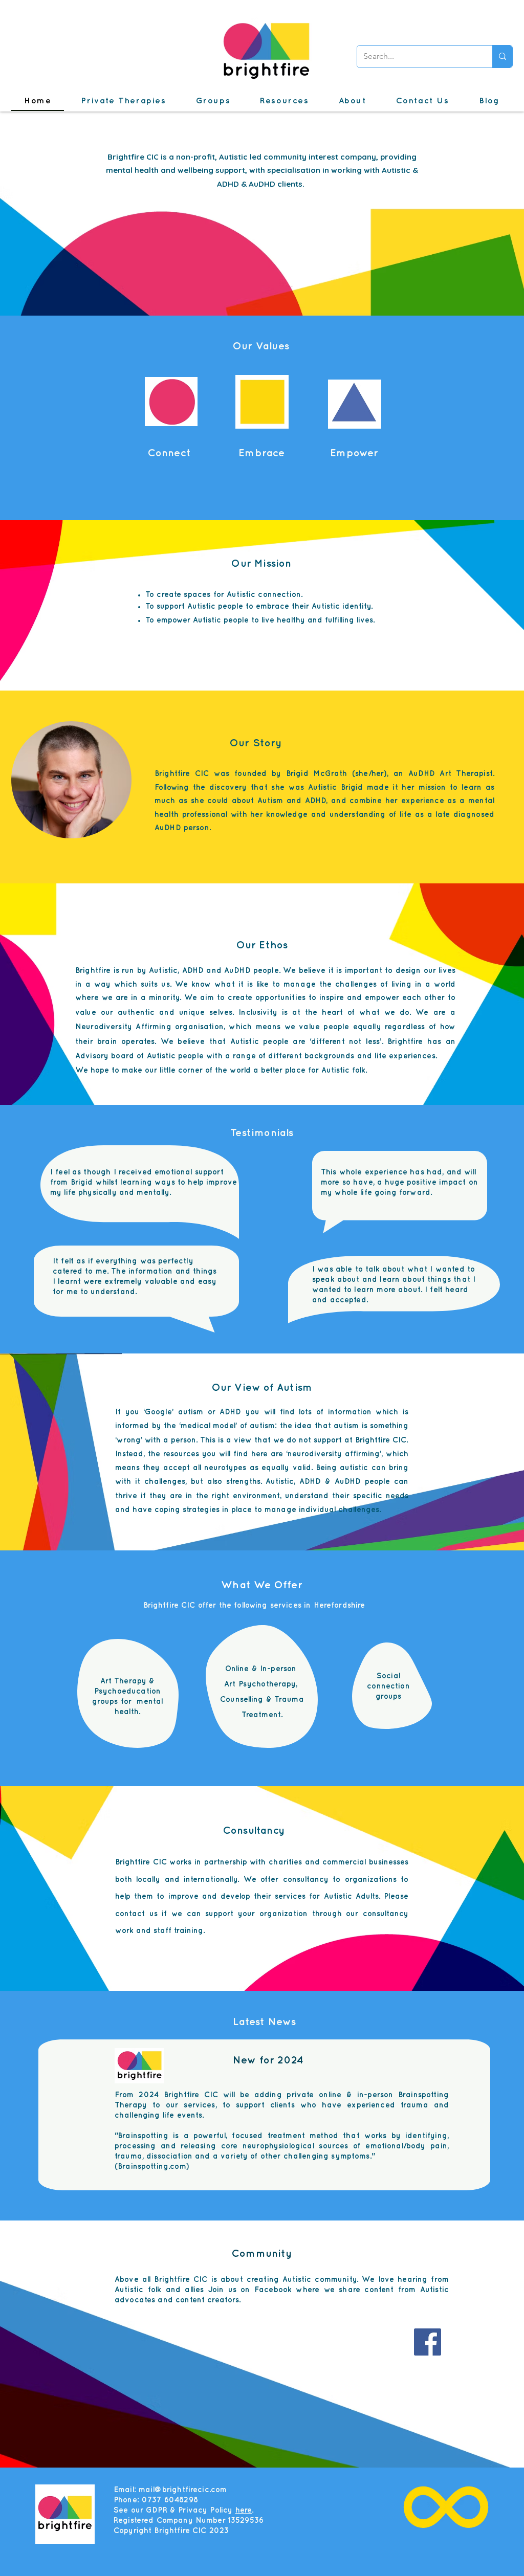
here (244, 2511)
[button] (123, 102)
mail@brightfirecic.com (183, 2490)
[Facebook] (428, 2342)
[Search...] (502, 57)
